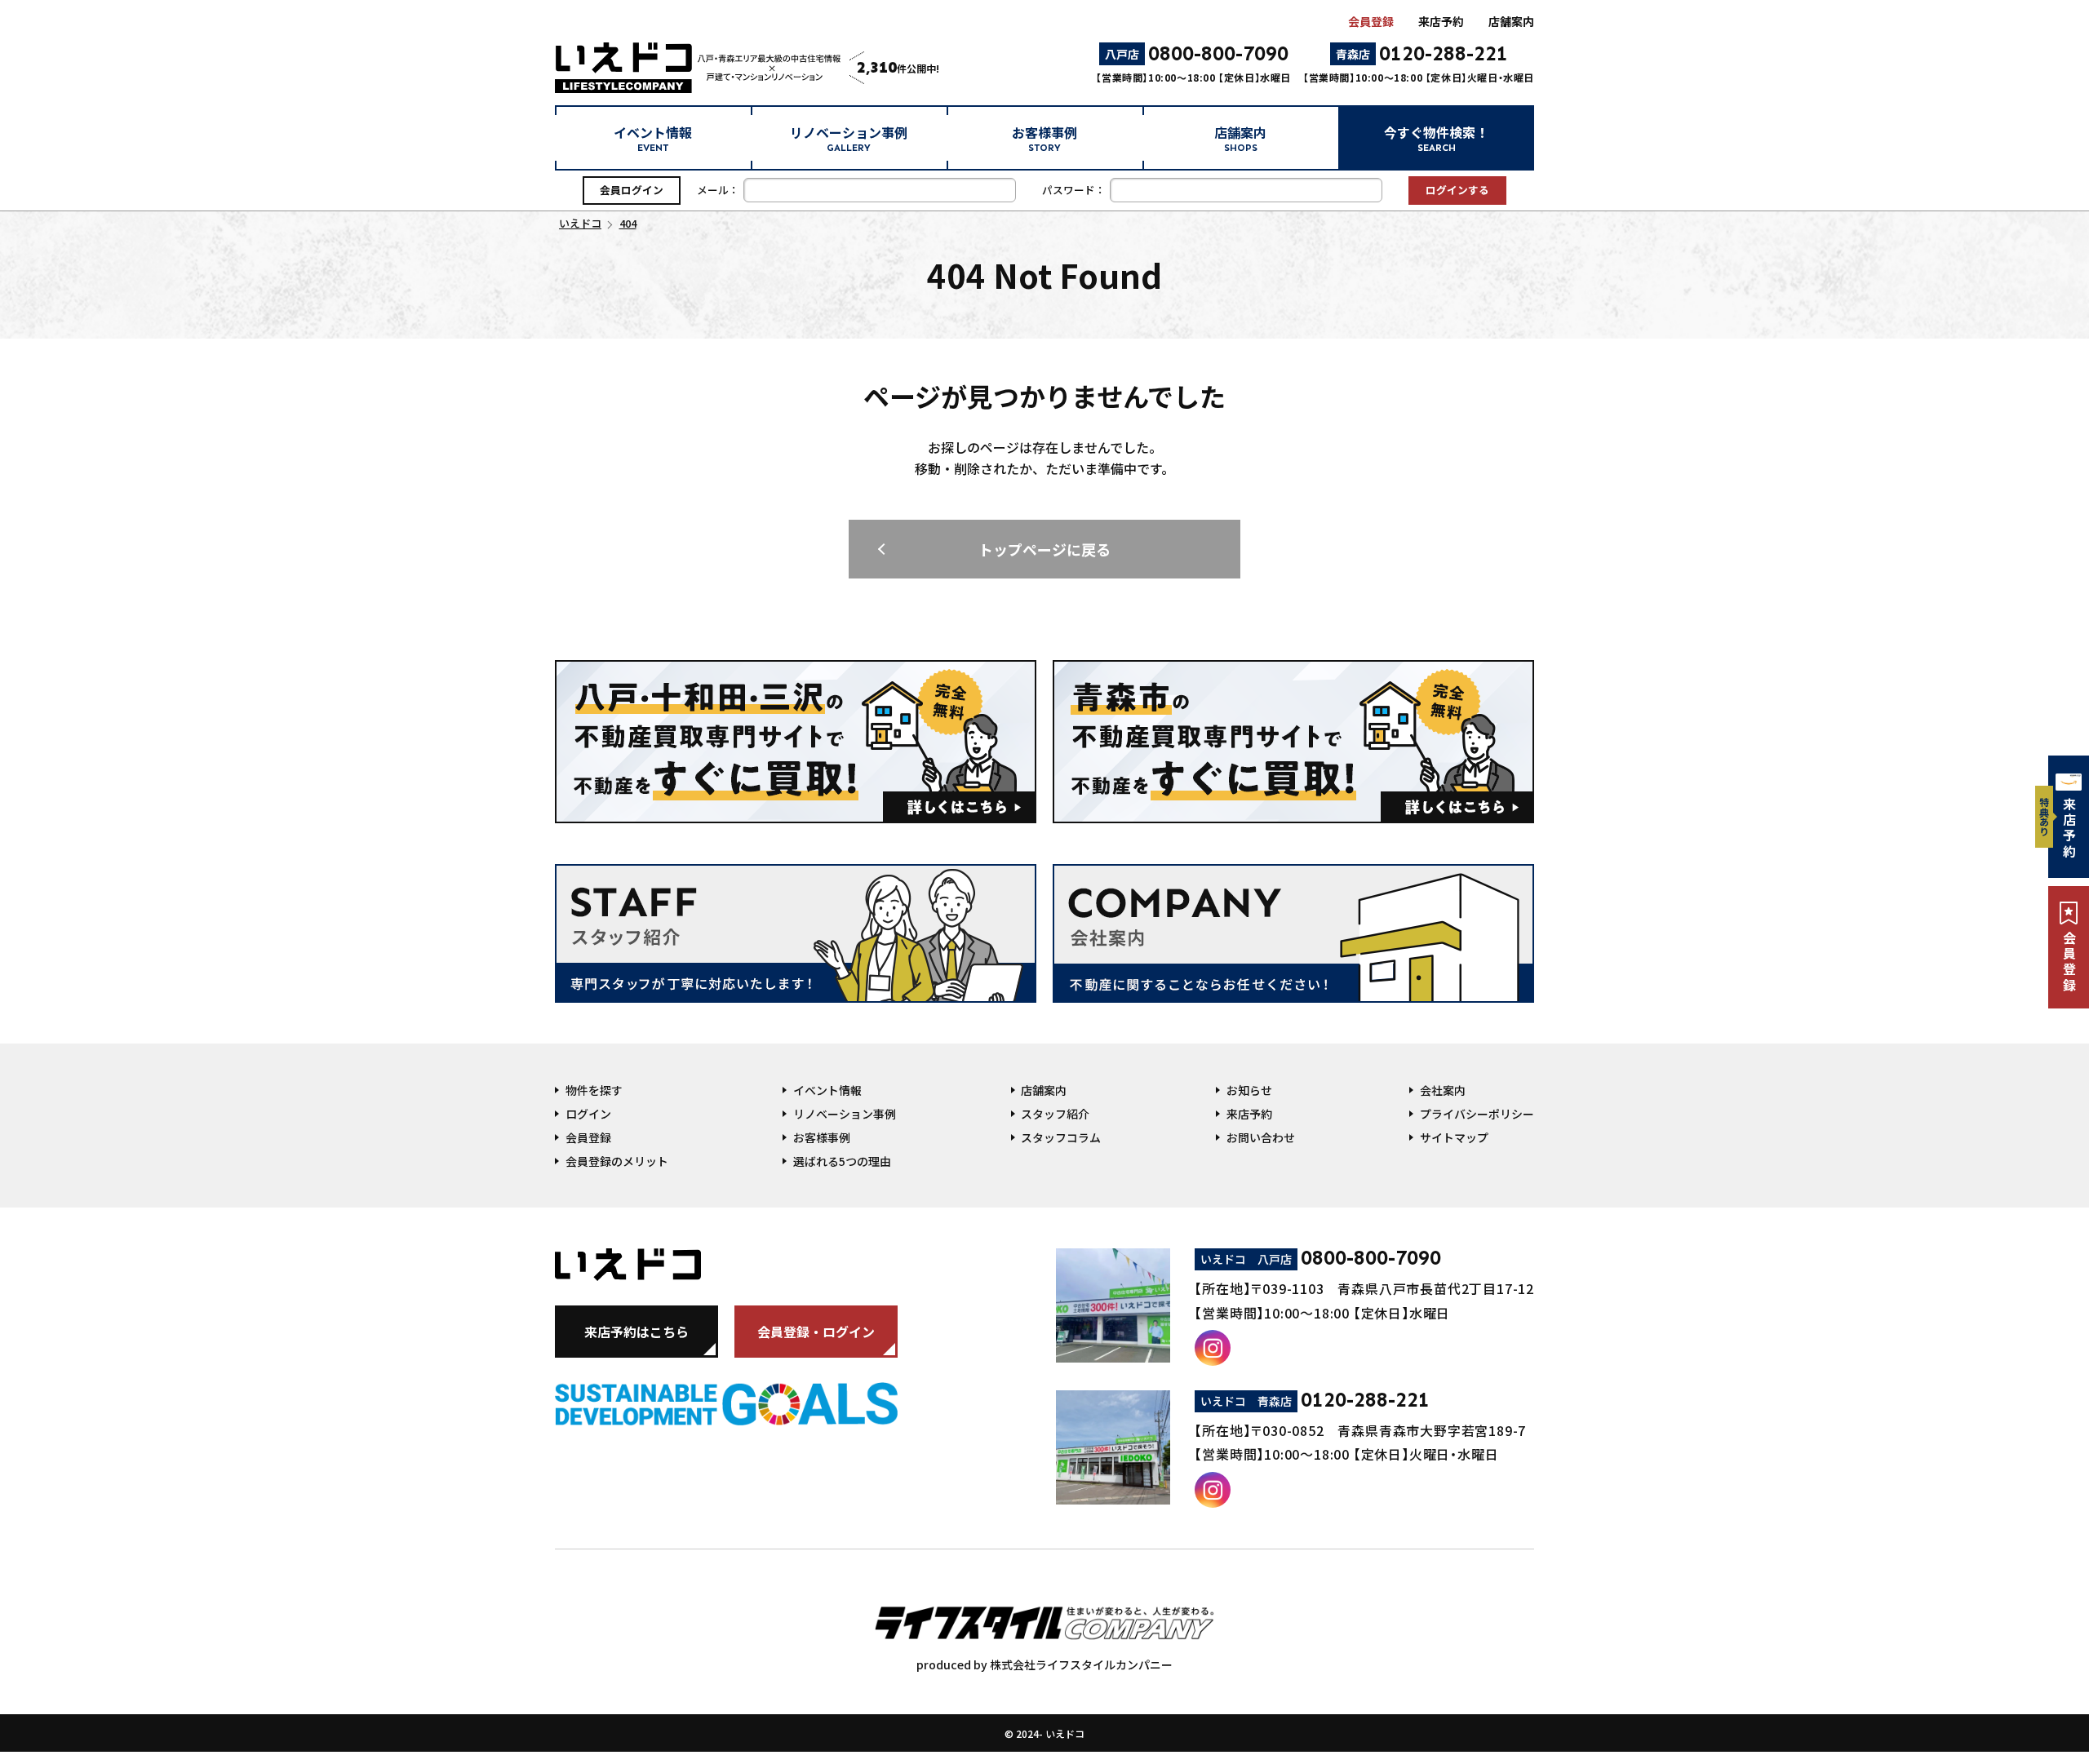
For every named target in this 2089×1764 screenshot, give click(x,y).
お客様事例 (1044, 138)
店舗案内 (1511, 21)
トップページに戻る (1044, 549)
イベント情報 (653, 138)
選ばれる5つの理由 (842, 1161)
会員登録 (1371, 21)
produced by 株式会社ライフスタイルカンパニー (1044, 1664)
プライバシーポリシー (1477, 1114)
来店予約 (1441, 21)
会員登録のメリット (617, 1161)
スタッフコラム (1061, 1137)
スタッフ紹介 (1055, 1114)
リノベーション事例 (849, 138)
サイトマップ (1454, 1137)
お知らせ (1249, 1090)
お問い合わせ (1261, 1137)
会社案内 (1443, 1090)
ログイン (588, 1114)
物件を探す (594, 1090)
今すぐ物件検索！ (1436, 138)
